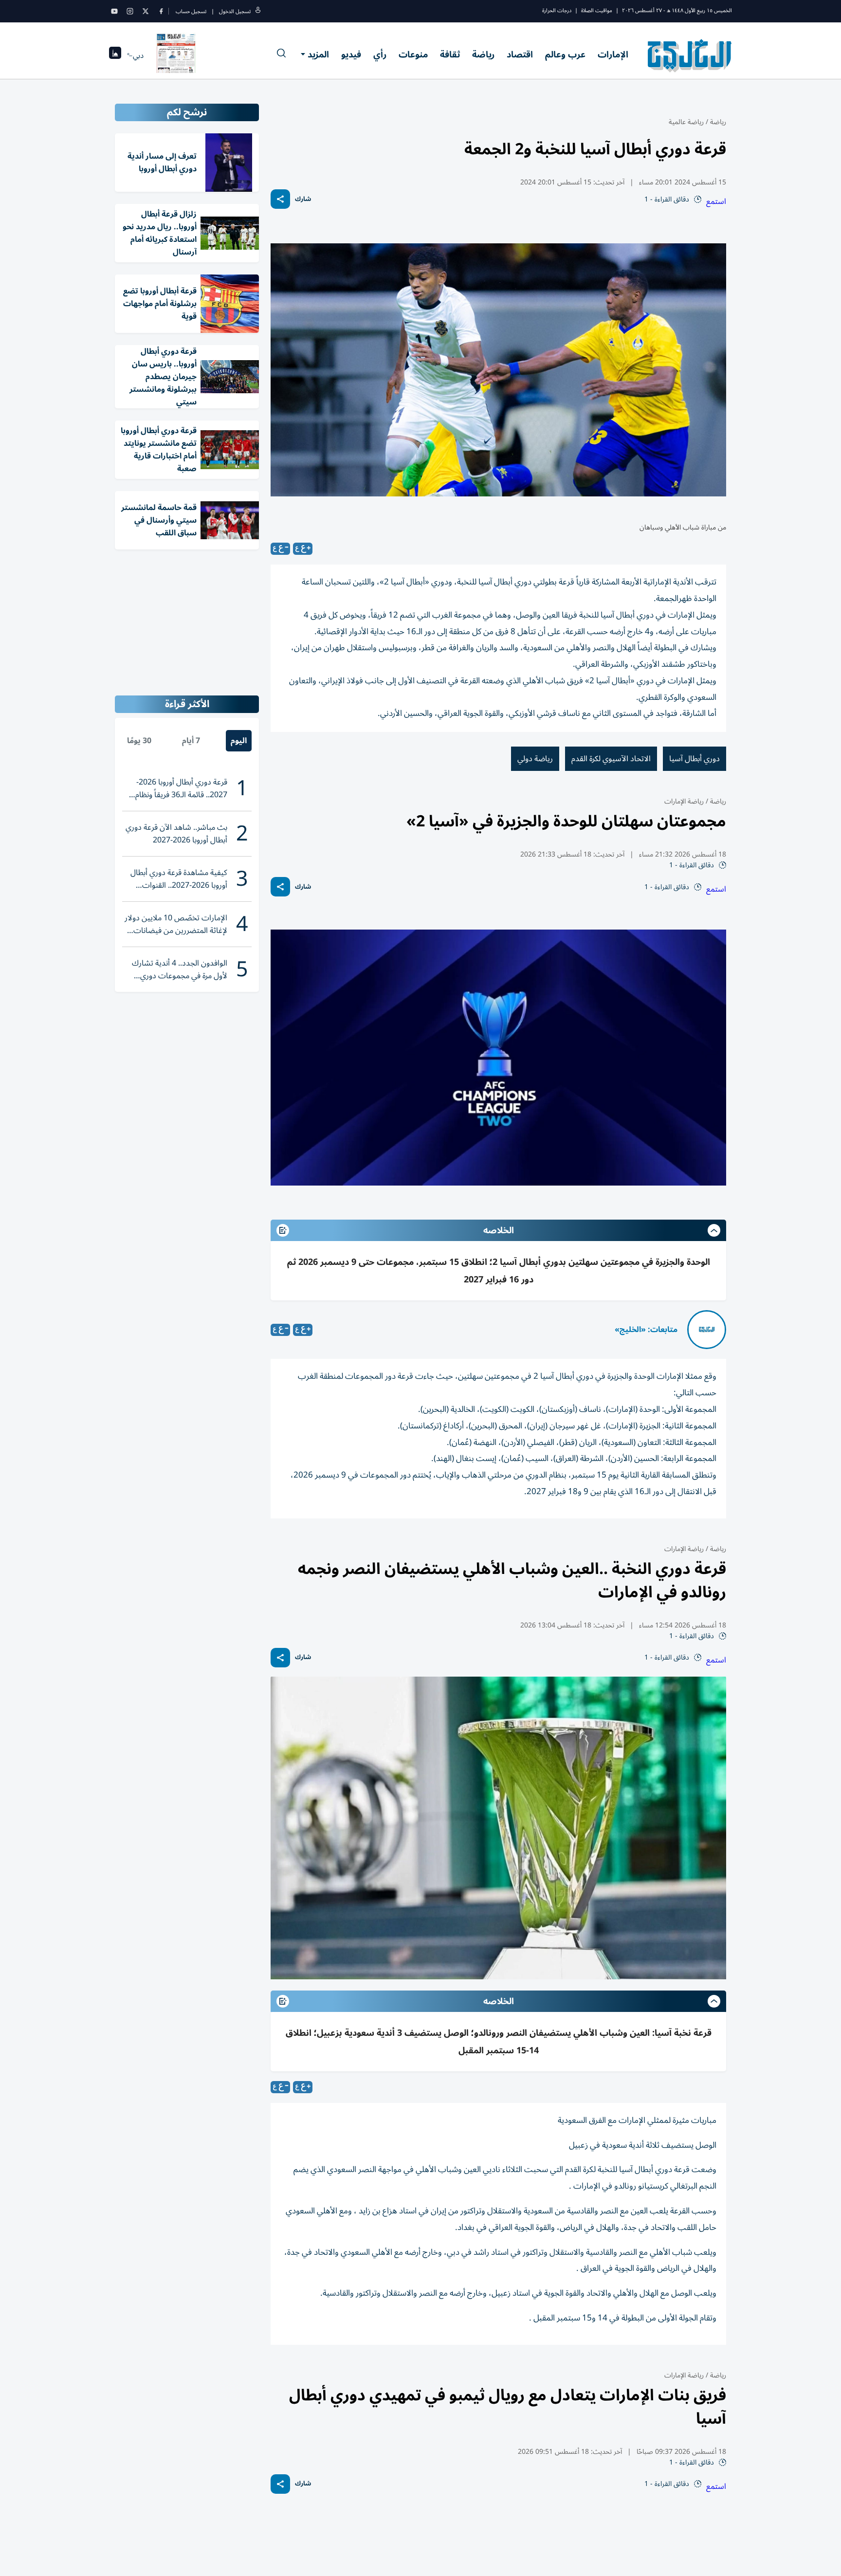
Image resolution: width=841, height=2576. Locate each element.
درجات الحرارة (557, 10)
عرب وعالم (565, 55)
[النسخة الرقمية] (176, 55)
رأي (380, 55)
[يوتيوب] (114, 11)
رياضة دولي (535, 759)
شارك (303, 199)
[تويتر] (146, 11)
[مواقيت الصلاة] (115, 56)
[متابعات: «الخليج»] (707, 1330)
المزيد (318, 55)
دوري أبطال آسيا (695, 759)
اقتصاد (520, 55)
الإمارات (613, 55)
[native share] (280, 199)
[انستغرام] (130, 11)
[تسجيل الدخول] (258, 11)
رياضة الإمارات (684, 801)
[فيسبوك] (161, 11)
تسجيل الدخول (235, 11)
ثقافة (450, 55)
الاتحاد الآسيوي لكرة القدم (611, 759)
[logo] (690, 55)
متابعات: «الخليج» (646, 1330)
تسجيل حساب (191, 11)
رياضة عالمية (686, 122)
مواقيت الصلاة (597, 10)
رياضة (483, 55)
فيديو (351, 55)
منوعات (413, 55)
